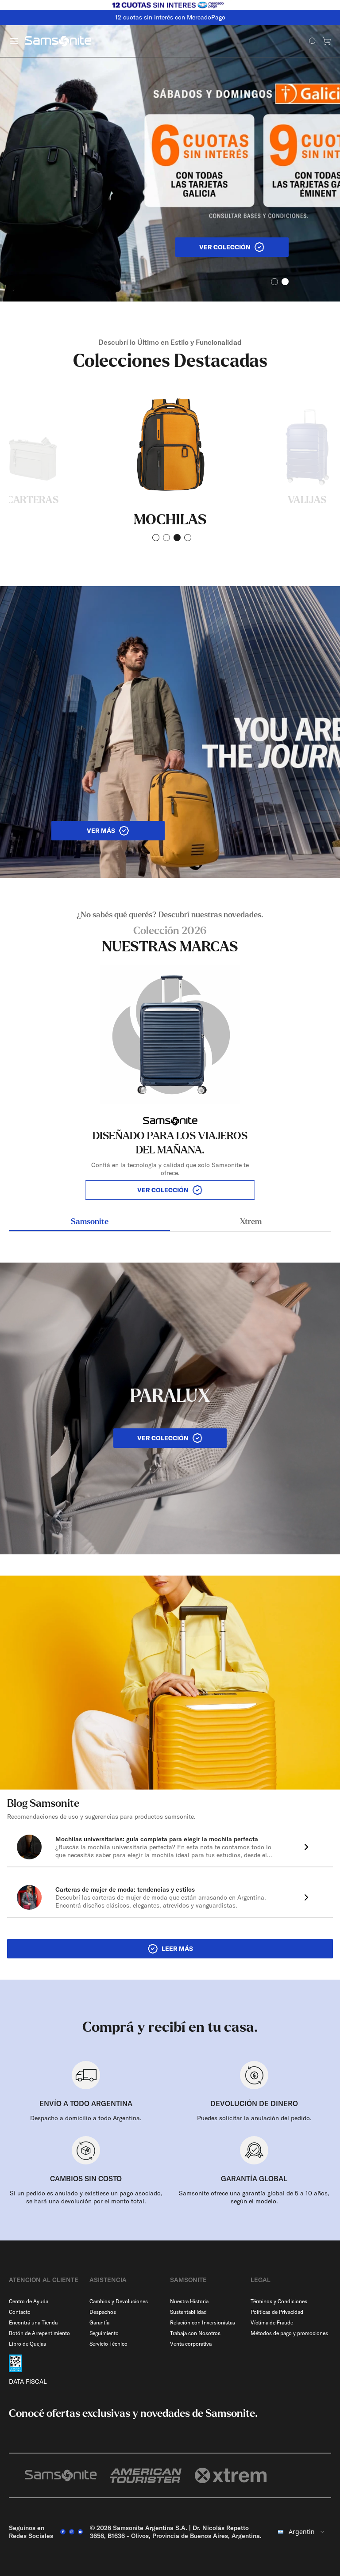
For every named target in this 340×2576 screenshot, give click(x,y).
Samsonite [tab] (90, 1222)
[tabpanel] (170, 1055)
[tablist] (170, 1223)
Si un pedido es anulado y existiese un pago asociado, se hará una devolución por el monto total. (86, 2197)
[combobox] (302, 2532)
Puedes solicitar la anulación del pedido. (254, 2118)
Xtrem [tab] (251, 1222)
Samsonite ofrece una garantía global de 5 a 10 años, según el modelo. (254, 2197)
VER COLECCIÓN (163, 1190)
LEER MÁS (177, 1949)
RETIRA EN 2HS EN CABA (170, 17)
